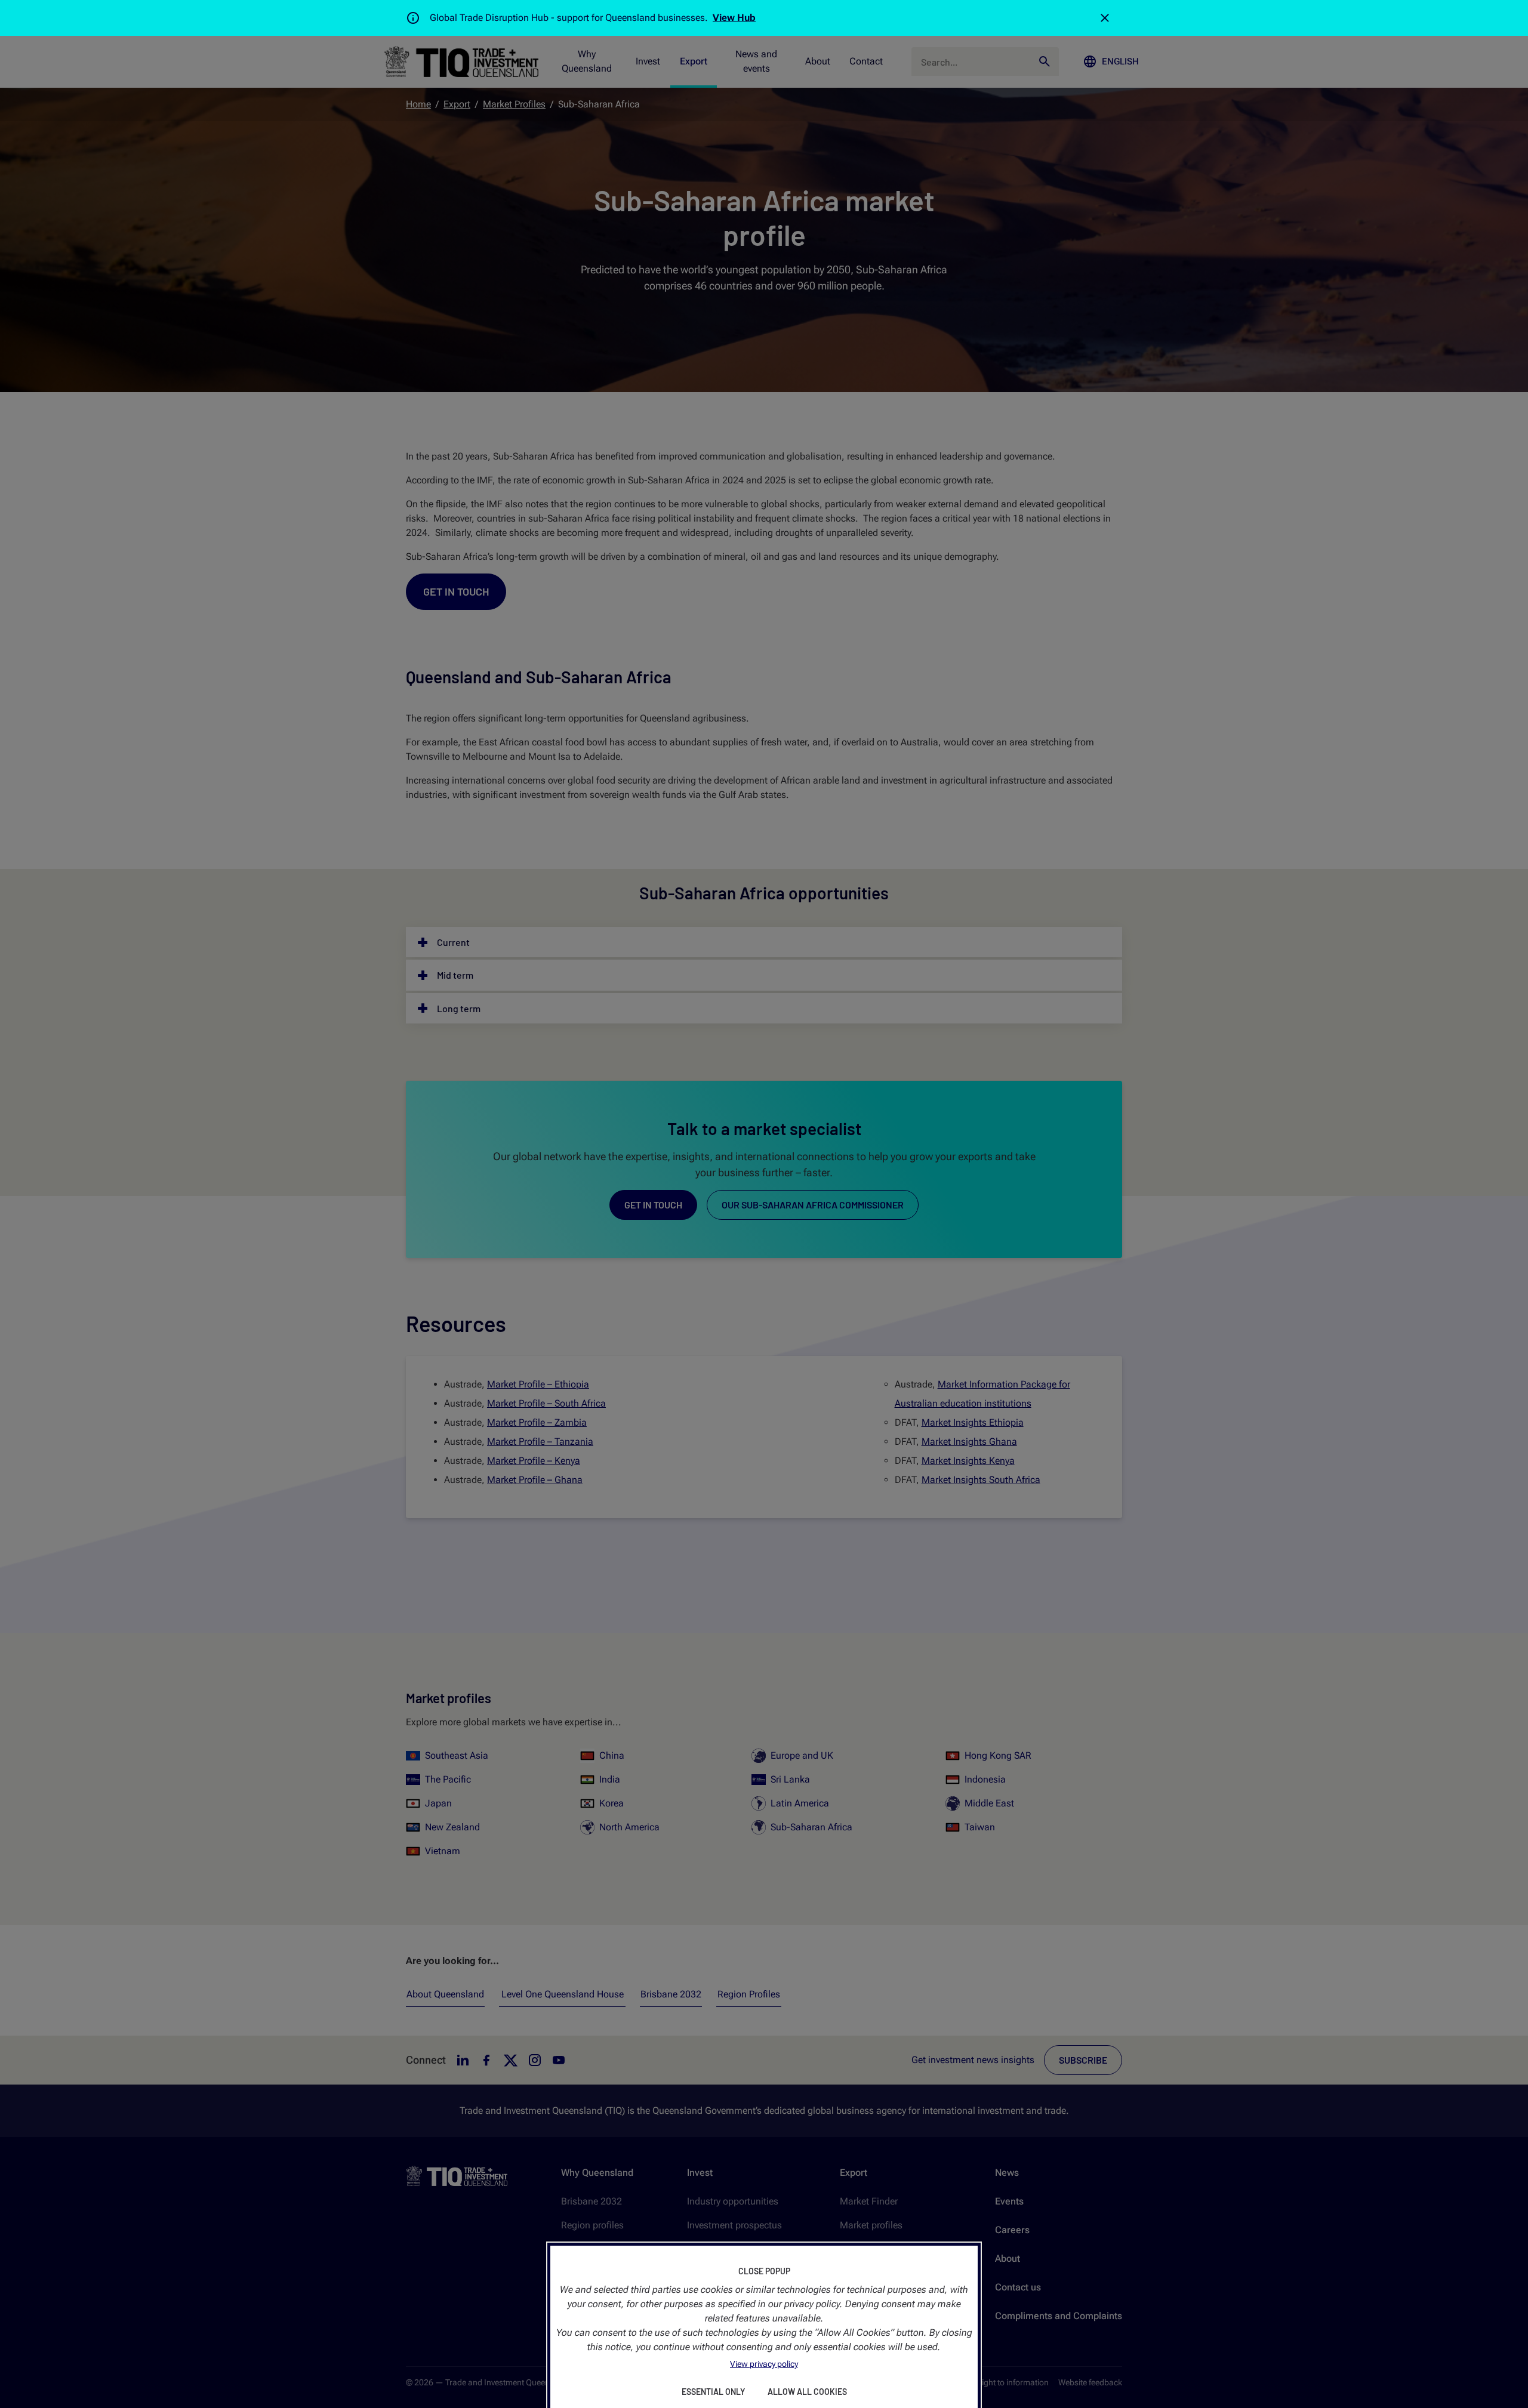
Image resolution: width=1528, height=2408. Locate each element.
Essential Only (713, 2392)
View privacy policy (764, 2364)
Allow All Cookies (807, 2392)
